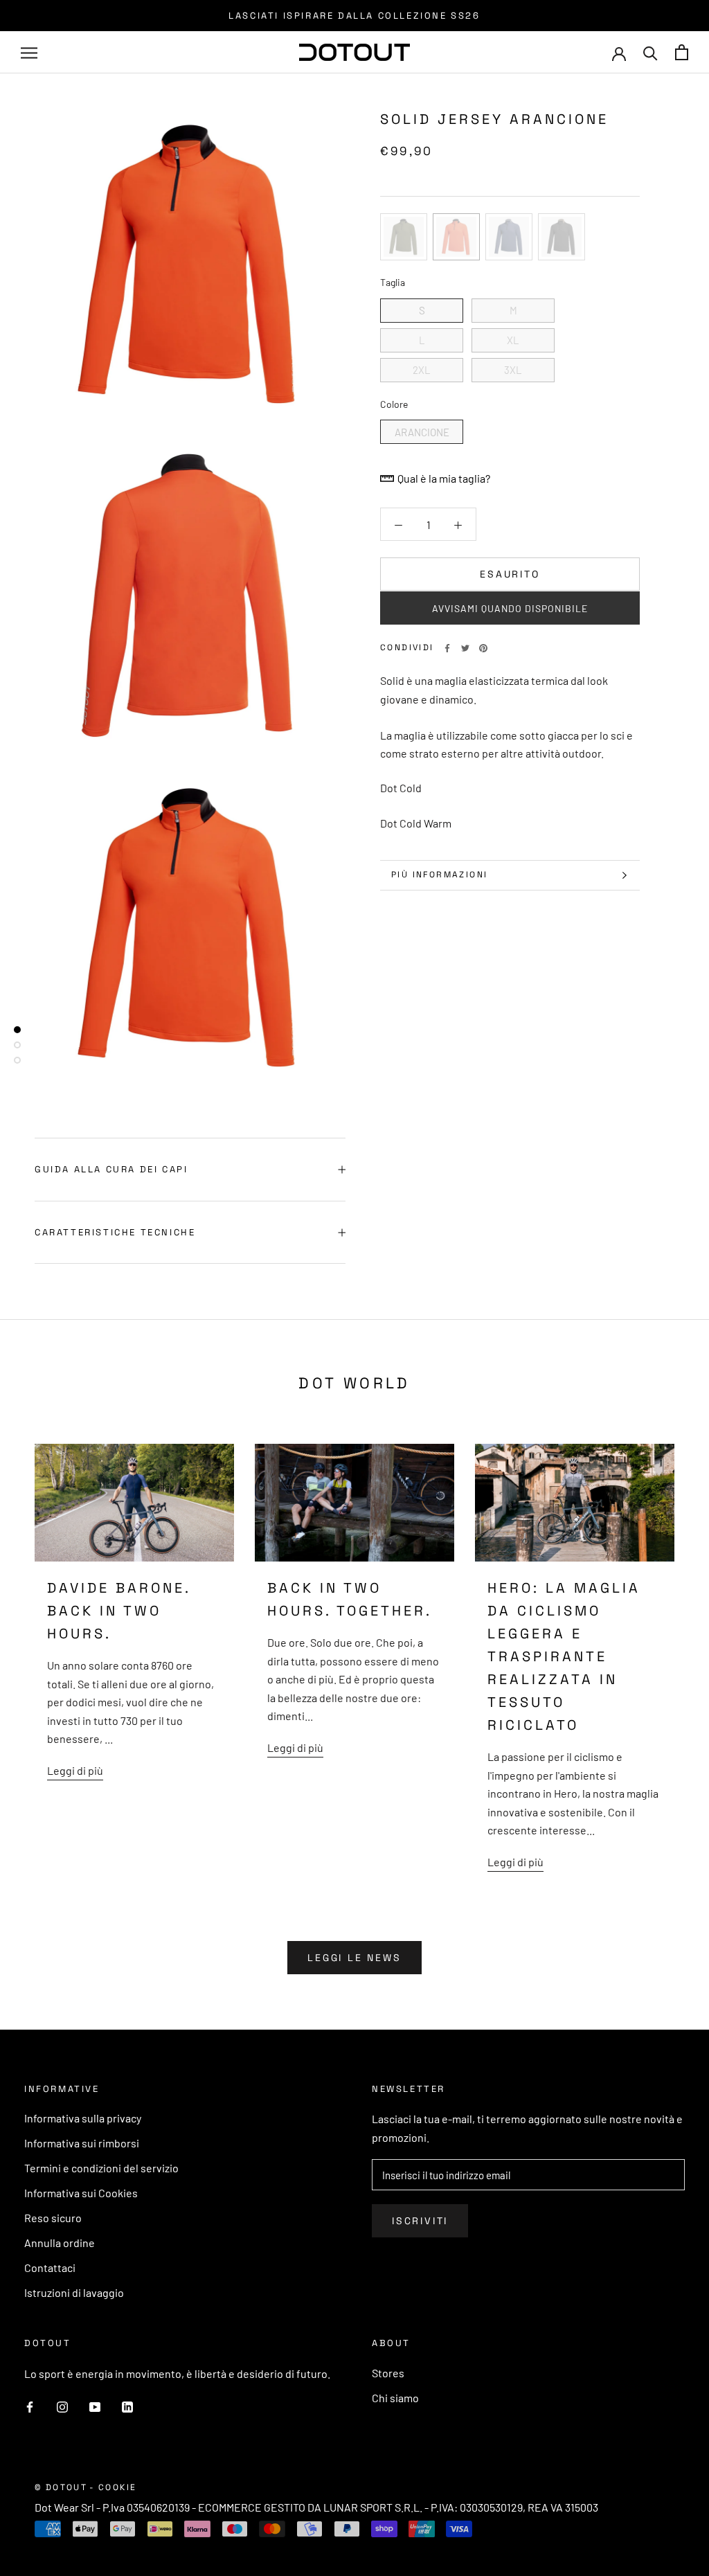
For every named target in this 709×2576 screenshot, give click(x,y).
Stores (388, 2373)
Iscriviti (420, 2221)
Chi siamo (395, 2398)
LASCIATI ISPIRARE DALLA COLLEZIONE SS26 (354, 16)
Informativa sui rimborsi (82, 2143)
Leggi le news (354, 1958)
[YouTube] (95, 2406)
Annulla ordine (60, 2243)
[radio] (404, 237)
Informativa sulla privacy (83, 2118)
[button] (510, 608)
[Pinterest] (483, 648)
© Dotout (61, 2487)
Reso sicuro (53, 2218)
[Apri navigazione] (29, 53)
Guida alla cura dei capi (111, 1169)
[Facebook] (447, 648)
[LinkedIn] (127, 2406)
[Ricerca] (650, 52)
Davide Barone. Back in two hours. (119, 1611)
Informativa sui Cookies (81, 2193)
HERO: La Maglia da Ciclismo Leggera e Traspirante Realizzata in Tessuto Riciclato (564, 1656)
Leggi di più (75, 1770)
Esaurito (510, 574)
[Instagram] (62, 2406)
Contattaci (50, 2268)
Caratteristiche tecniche (115, 1232)
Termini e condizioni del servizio (101, 2168)
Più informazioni (439, 875)
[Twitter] (465, 648)
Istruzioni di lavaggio (74, 2292)
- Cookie (113, 2487)
